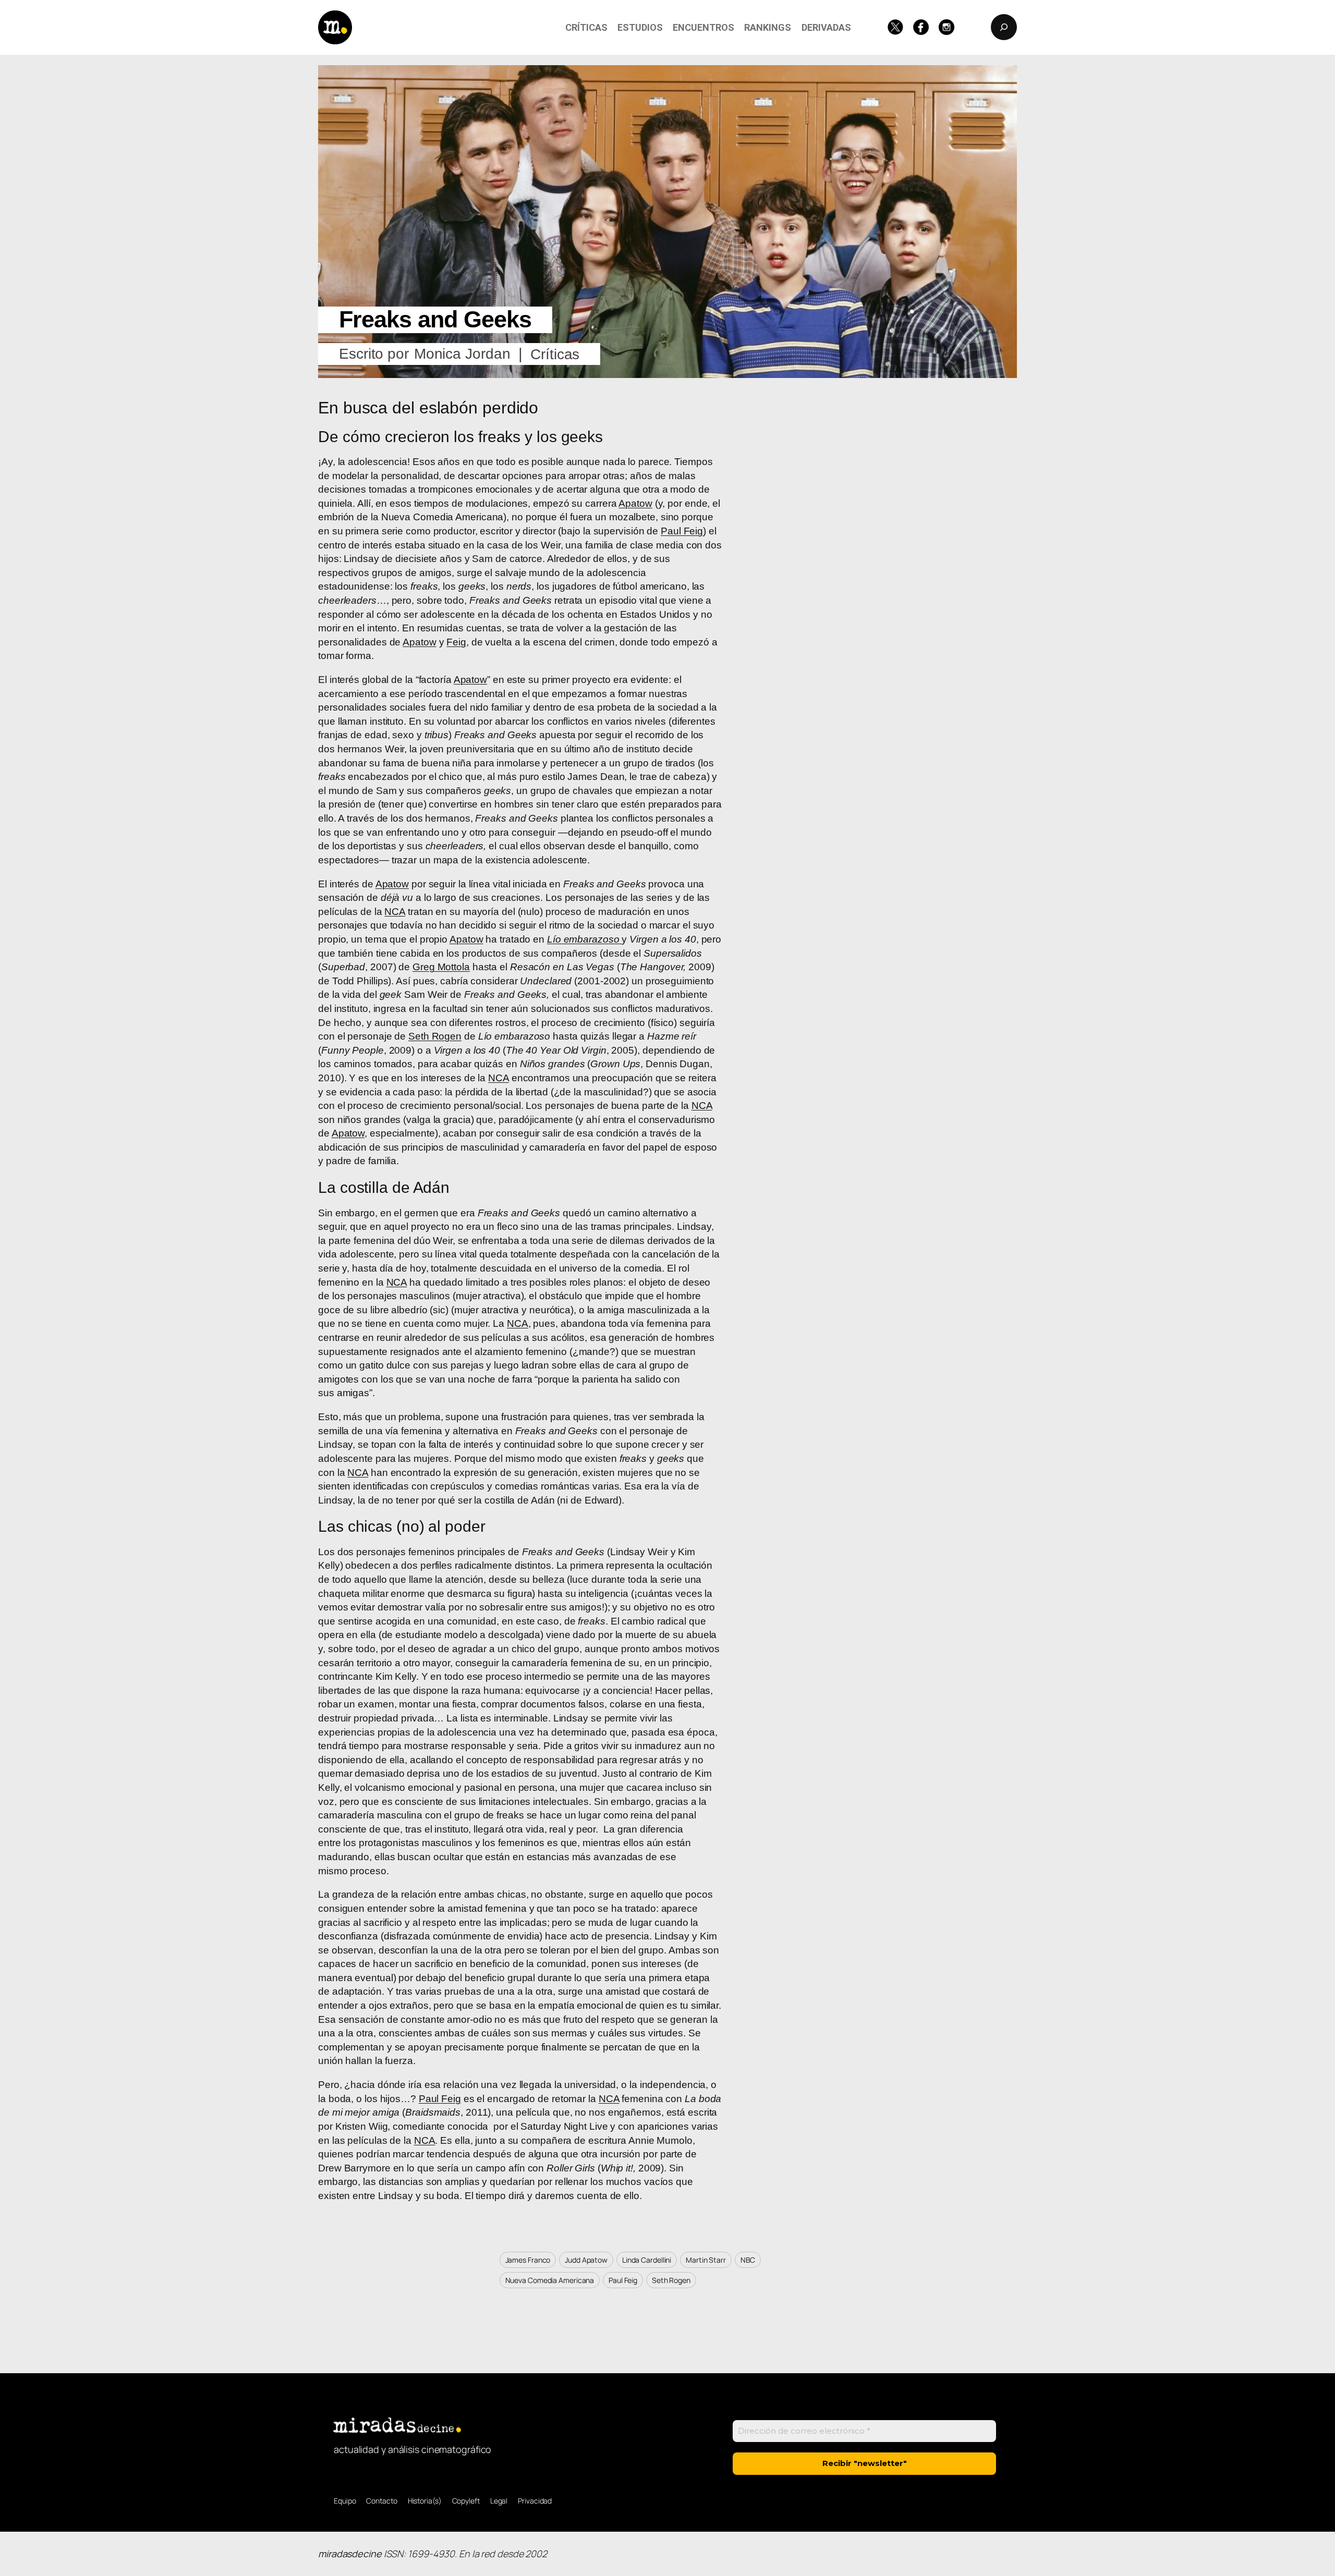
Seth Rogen (435, 1036)
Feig (456, 642)
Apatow (635, 503)
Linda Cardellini (647, 2260)
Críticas (555, 354)
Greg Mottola (441, 967)
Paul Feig (682, 531)
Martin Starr (706, 2260)
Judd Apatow (586, 2260)
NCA (395, 912)
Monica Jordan (462, 354)
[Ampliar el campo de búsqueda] (1004, 27)
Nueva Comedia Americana (550, 2280)
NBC (748, 2260)
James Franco (528, 2260)
